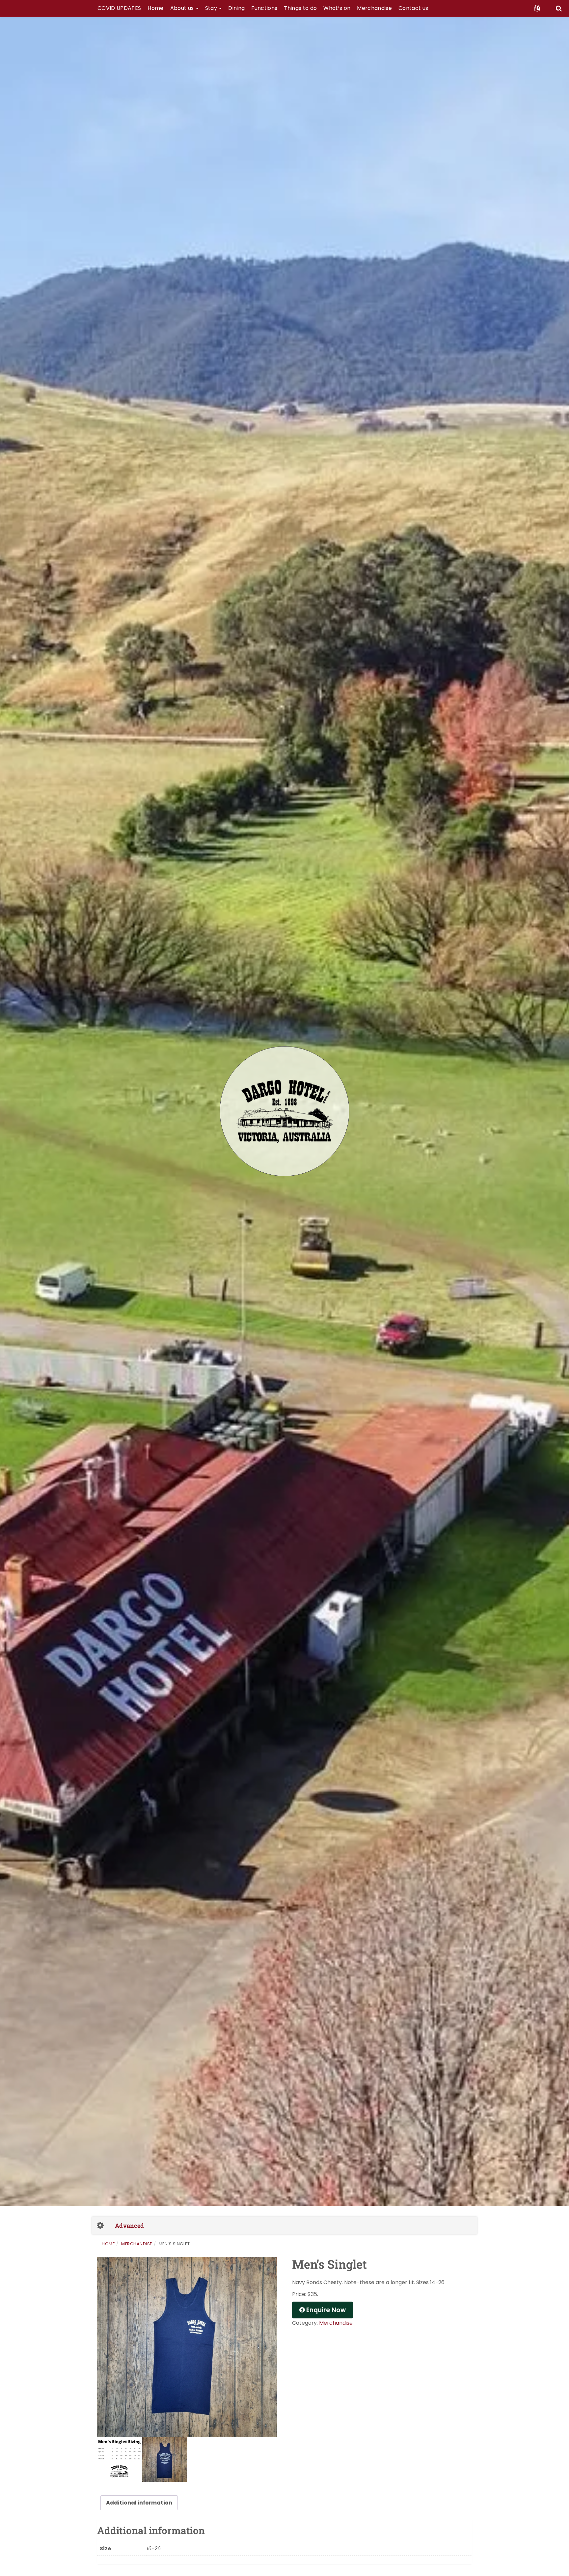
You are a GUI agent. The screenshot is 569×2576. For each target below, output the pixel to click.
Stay (212, 8)
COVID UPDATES (119, 8)
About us (183, 8)
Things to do (300, 8)
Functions (264, 8)
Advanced (129, 2226)
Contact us (413, 8)
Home (155, 8)
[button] (537, 8)
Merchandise (374, 8)
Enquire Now (325, 2310)
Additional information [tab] (139, 2503)
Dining (236, 8)
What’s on (337, 8)
